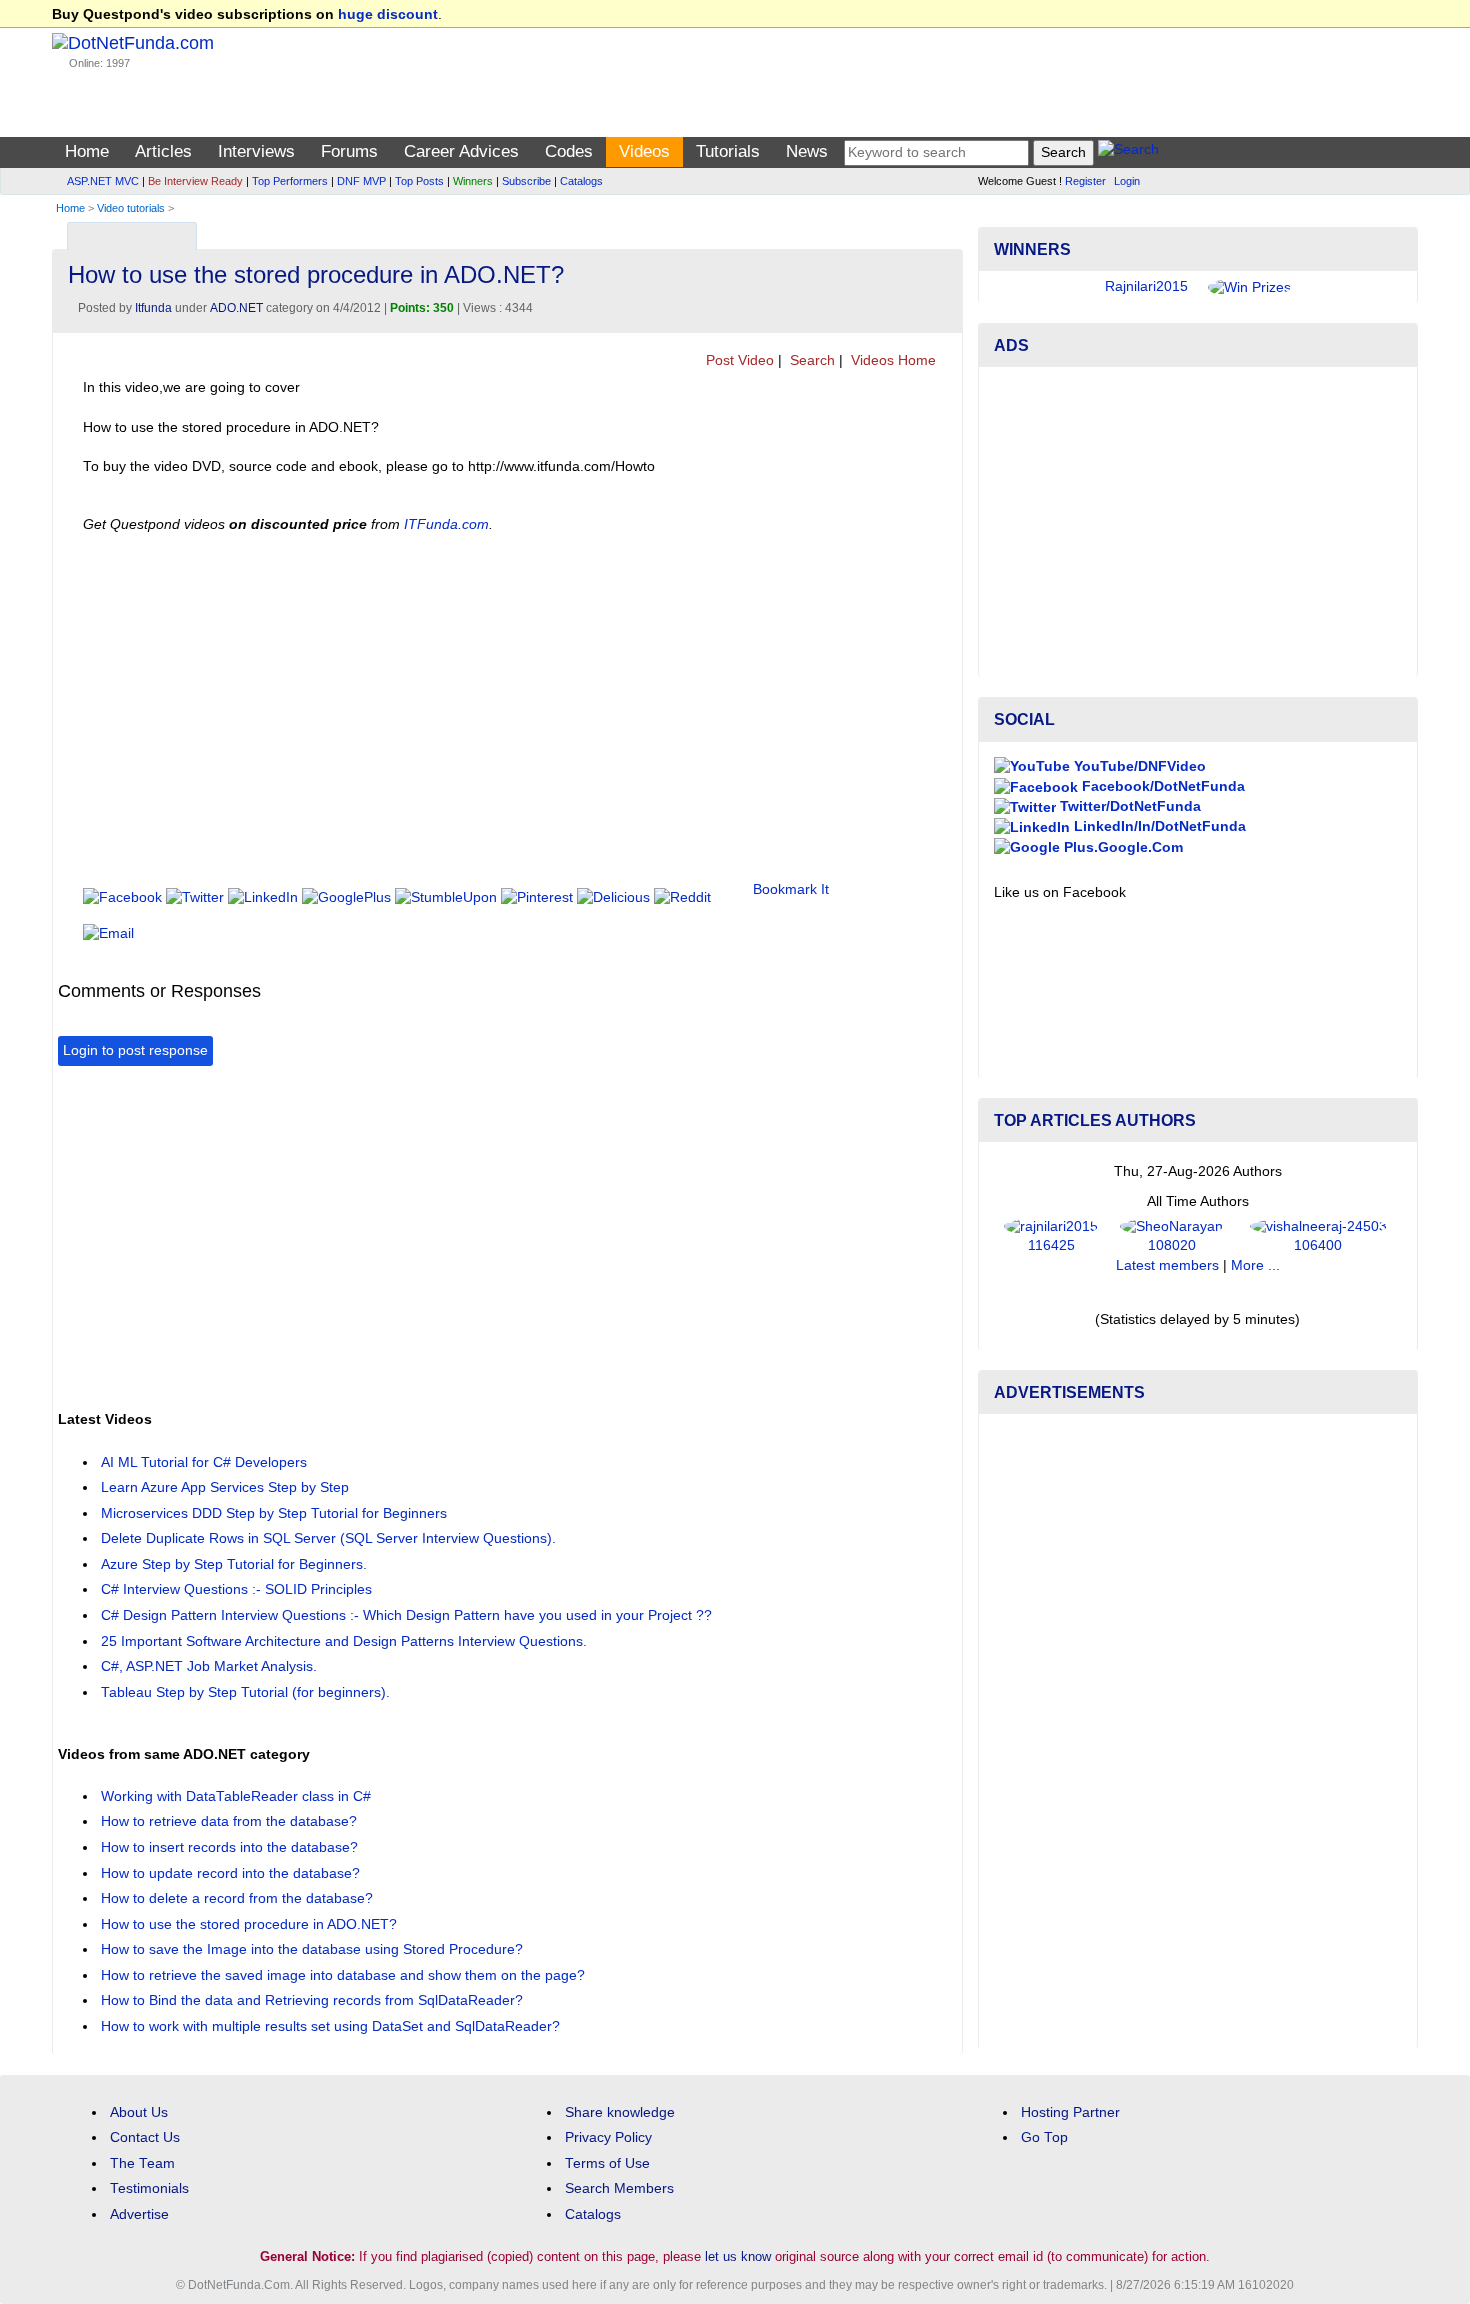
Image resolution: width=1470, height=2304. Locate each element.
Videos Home (891, 360)
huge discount (388, 14)
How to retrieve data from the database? (229, 1821)
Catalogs (581, 181)
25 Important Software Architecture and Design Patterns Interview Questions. (344, 1641)
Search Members (619, 2188)
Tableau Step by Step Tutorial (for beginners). (245, 1692)
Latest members (1167, 1265)
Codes (569, 151)
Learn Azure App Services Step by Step (225, 1487)
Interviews (256, 151)
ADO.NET (236, 308)
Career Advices (461, 151)
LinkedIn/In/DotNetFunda (1158, 826)
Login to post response (135, 1050)
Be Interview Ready (195, 181)
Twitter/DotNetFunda (1128, 806)
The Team (142, 2163)
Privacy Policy (608, 2137)
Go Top (1044, 2137)
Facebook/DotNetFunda (1161, 786)
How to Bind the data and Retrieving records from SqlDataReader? (312, 2000)
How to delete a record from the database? (237, 1898)
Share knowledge (620, 2112)
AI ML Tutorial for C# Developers (204, 1462)
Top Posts (419, 181)
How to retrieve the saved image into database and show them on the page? (343, 1975)
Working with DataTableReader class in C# (236, 1796)
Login (1127, 181)
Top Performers (290, 181)
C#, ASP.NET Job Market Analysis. (209, 1666)
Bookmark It (791, 889)
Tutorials (728, 151)
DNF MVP (361, 181)
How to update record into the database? (230, 1873)
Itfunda (153, 308)
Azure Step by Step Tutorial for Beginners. (234, 1564)
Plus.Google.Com (1121, 847)
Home (87, 151)
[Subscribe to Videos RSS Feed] (944, 231)
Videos (644, 151)
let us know (738, 2256)
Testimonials (149, 2188)
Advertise (139, 2214)
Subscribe (526, 181)
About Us (139, 2112)
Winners (473, 181)
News (807, 151)
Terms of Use (607, 2163)
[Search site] (1128, 152)
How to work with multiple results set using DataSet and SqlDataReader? (330, 2026)
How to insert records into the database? (229, 1847)
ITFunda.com (446, 524)
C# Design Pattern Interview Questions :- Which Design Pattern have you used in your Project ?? (406, 1615)
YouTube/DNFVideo (1138, 766)
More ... (1255, 1265)
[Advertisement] (422, 1236)
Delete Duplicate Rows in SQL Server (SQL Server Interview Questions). (328, 1538)
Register (1085, 181)
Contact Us (145, 2137)
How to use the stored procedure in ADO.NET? (249, 1924)
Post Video (738, 360)
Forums (349, 151)
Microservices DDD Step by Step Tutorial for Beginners (274, 1513)
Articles (163, 151)
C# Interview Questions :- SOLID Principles (236, 1589)
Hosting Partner (1070, 2112)
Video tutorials (131, 208)
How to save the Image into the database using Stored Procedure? (312, 1949)
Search (810, 360)
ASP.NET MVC (103, 181)
